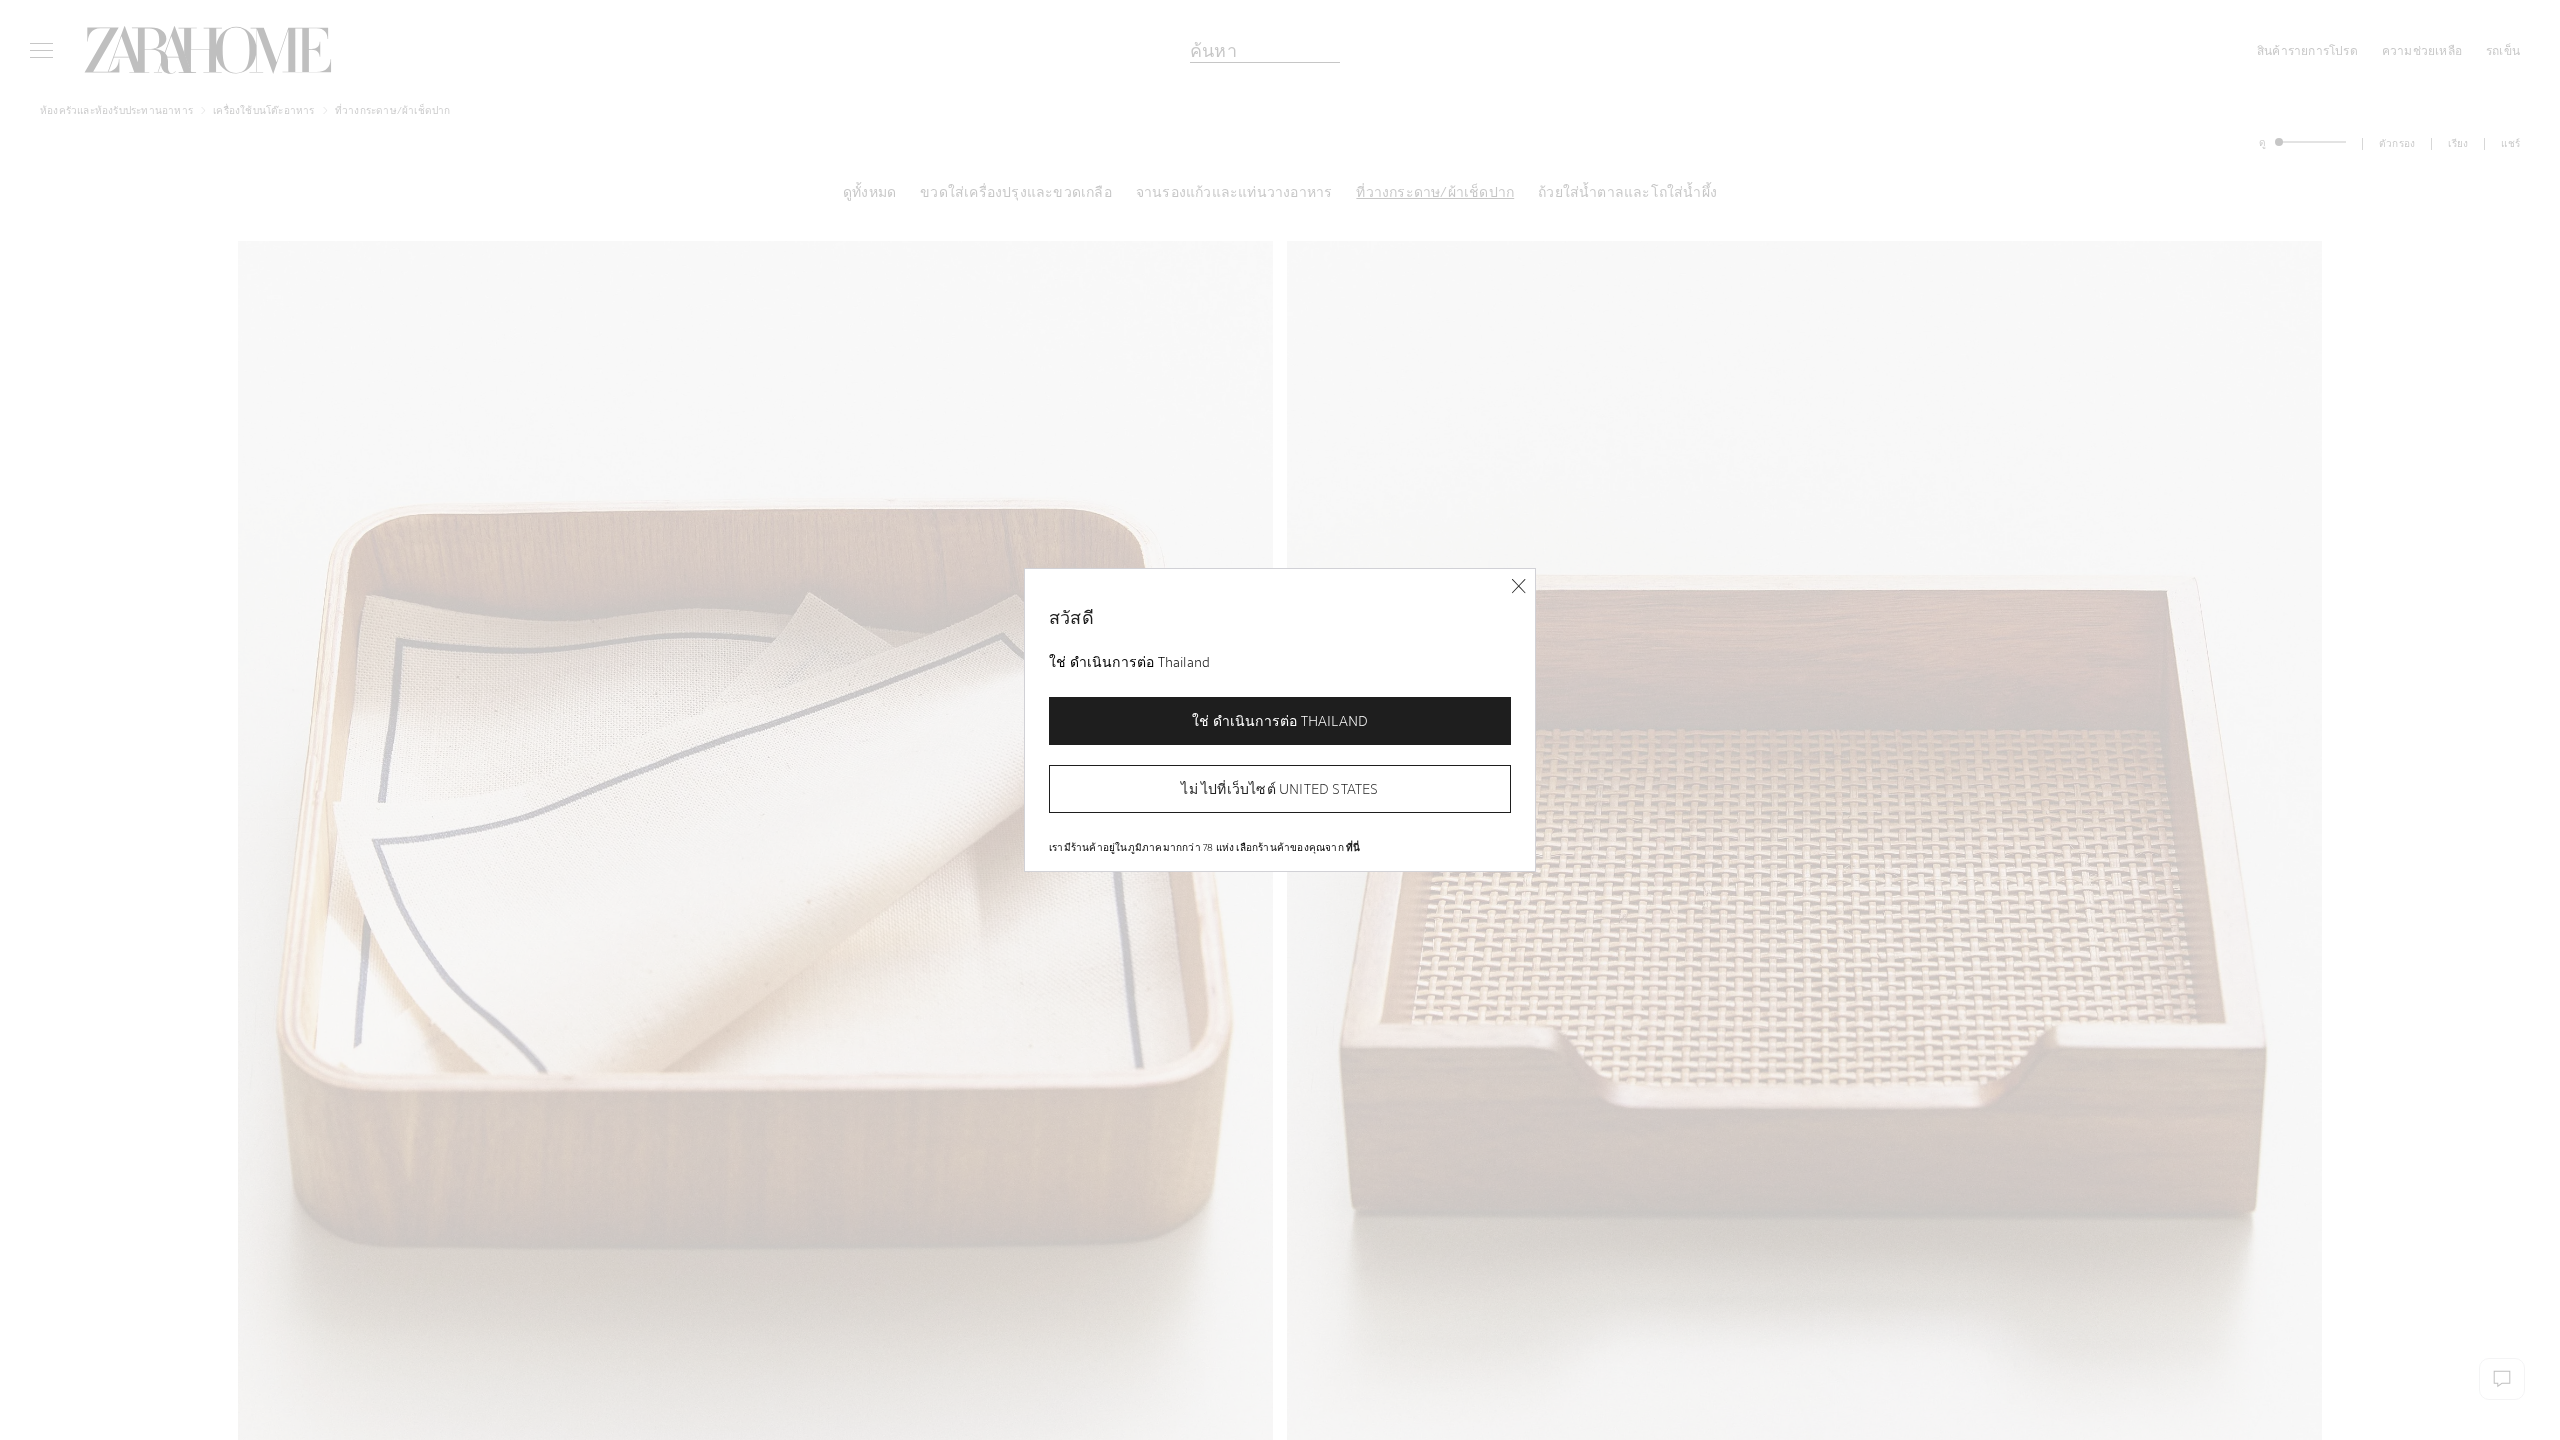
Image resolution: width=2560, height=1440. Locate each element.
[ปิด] (1518, 586)
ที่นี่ (1353, 847)
